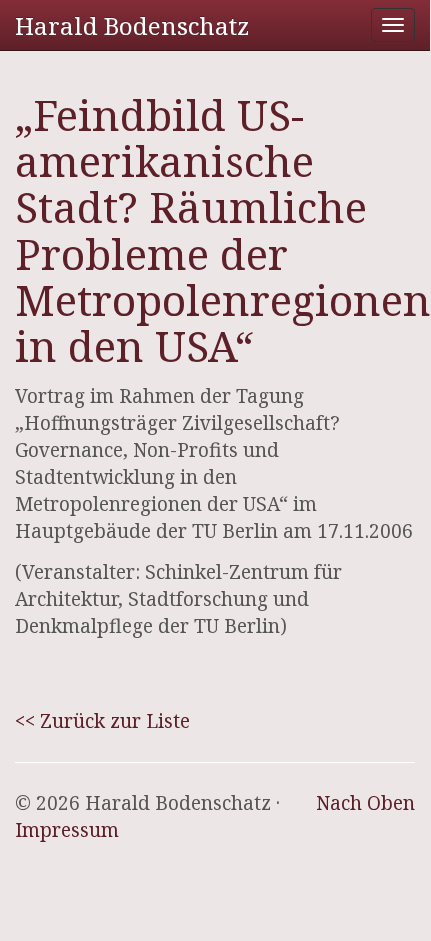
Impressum (67, 830)
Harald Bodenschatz (132, 25)
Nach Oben (365, 803)
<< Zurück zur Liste (102, 721)
